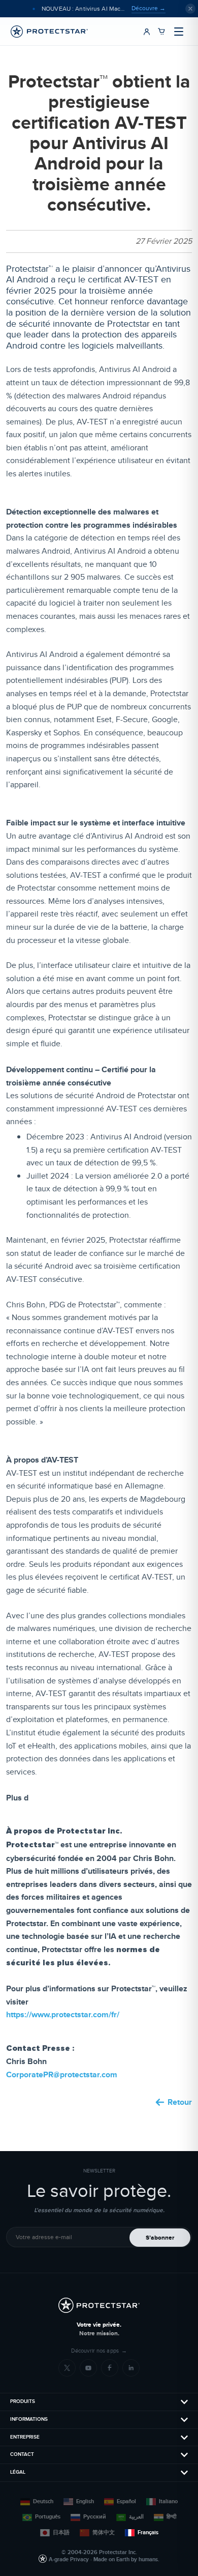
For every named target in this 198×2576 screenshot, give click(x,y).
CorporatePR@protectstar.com (62, 2074)
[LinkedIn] (131, 2368)
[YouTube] (88, 2368)
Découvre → (148, 8)
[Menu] (179, 32)
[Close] (190, 9)
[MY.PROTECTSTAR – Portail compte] (147, 32)
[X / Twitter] (67, 2368)
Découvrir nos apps (99, 2351)
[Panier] (161, 32)
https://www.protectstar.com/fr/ (63, 2014)
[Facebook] (110, 2368)
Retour (180, 2102)
